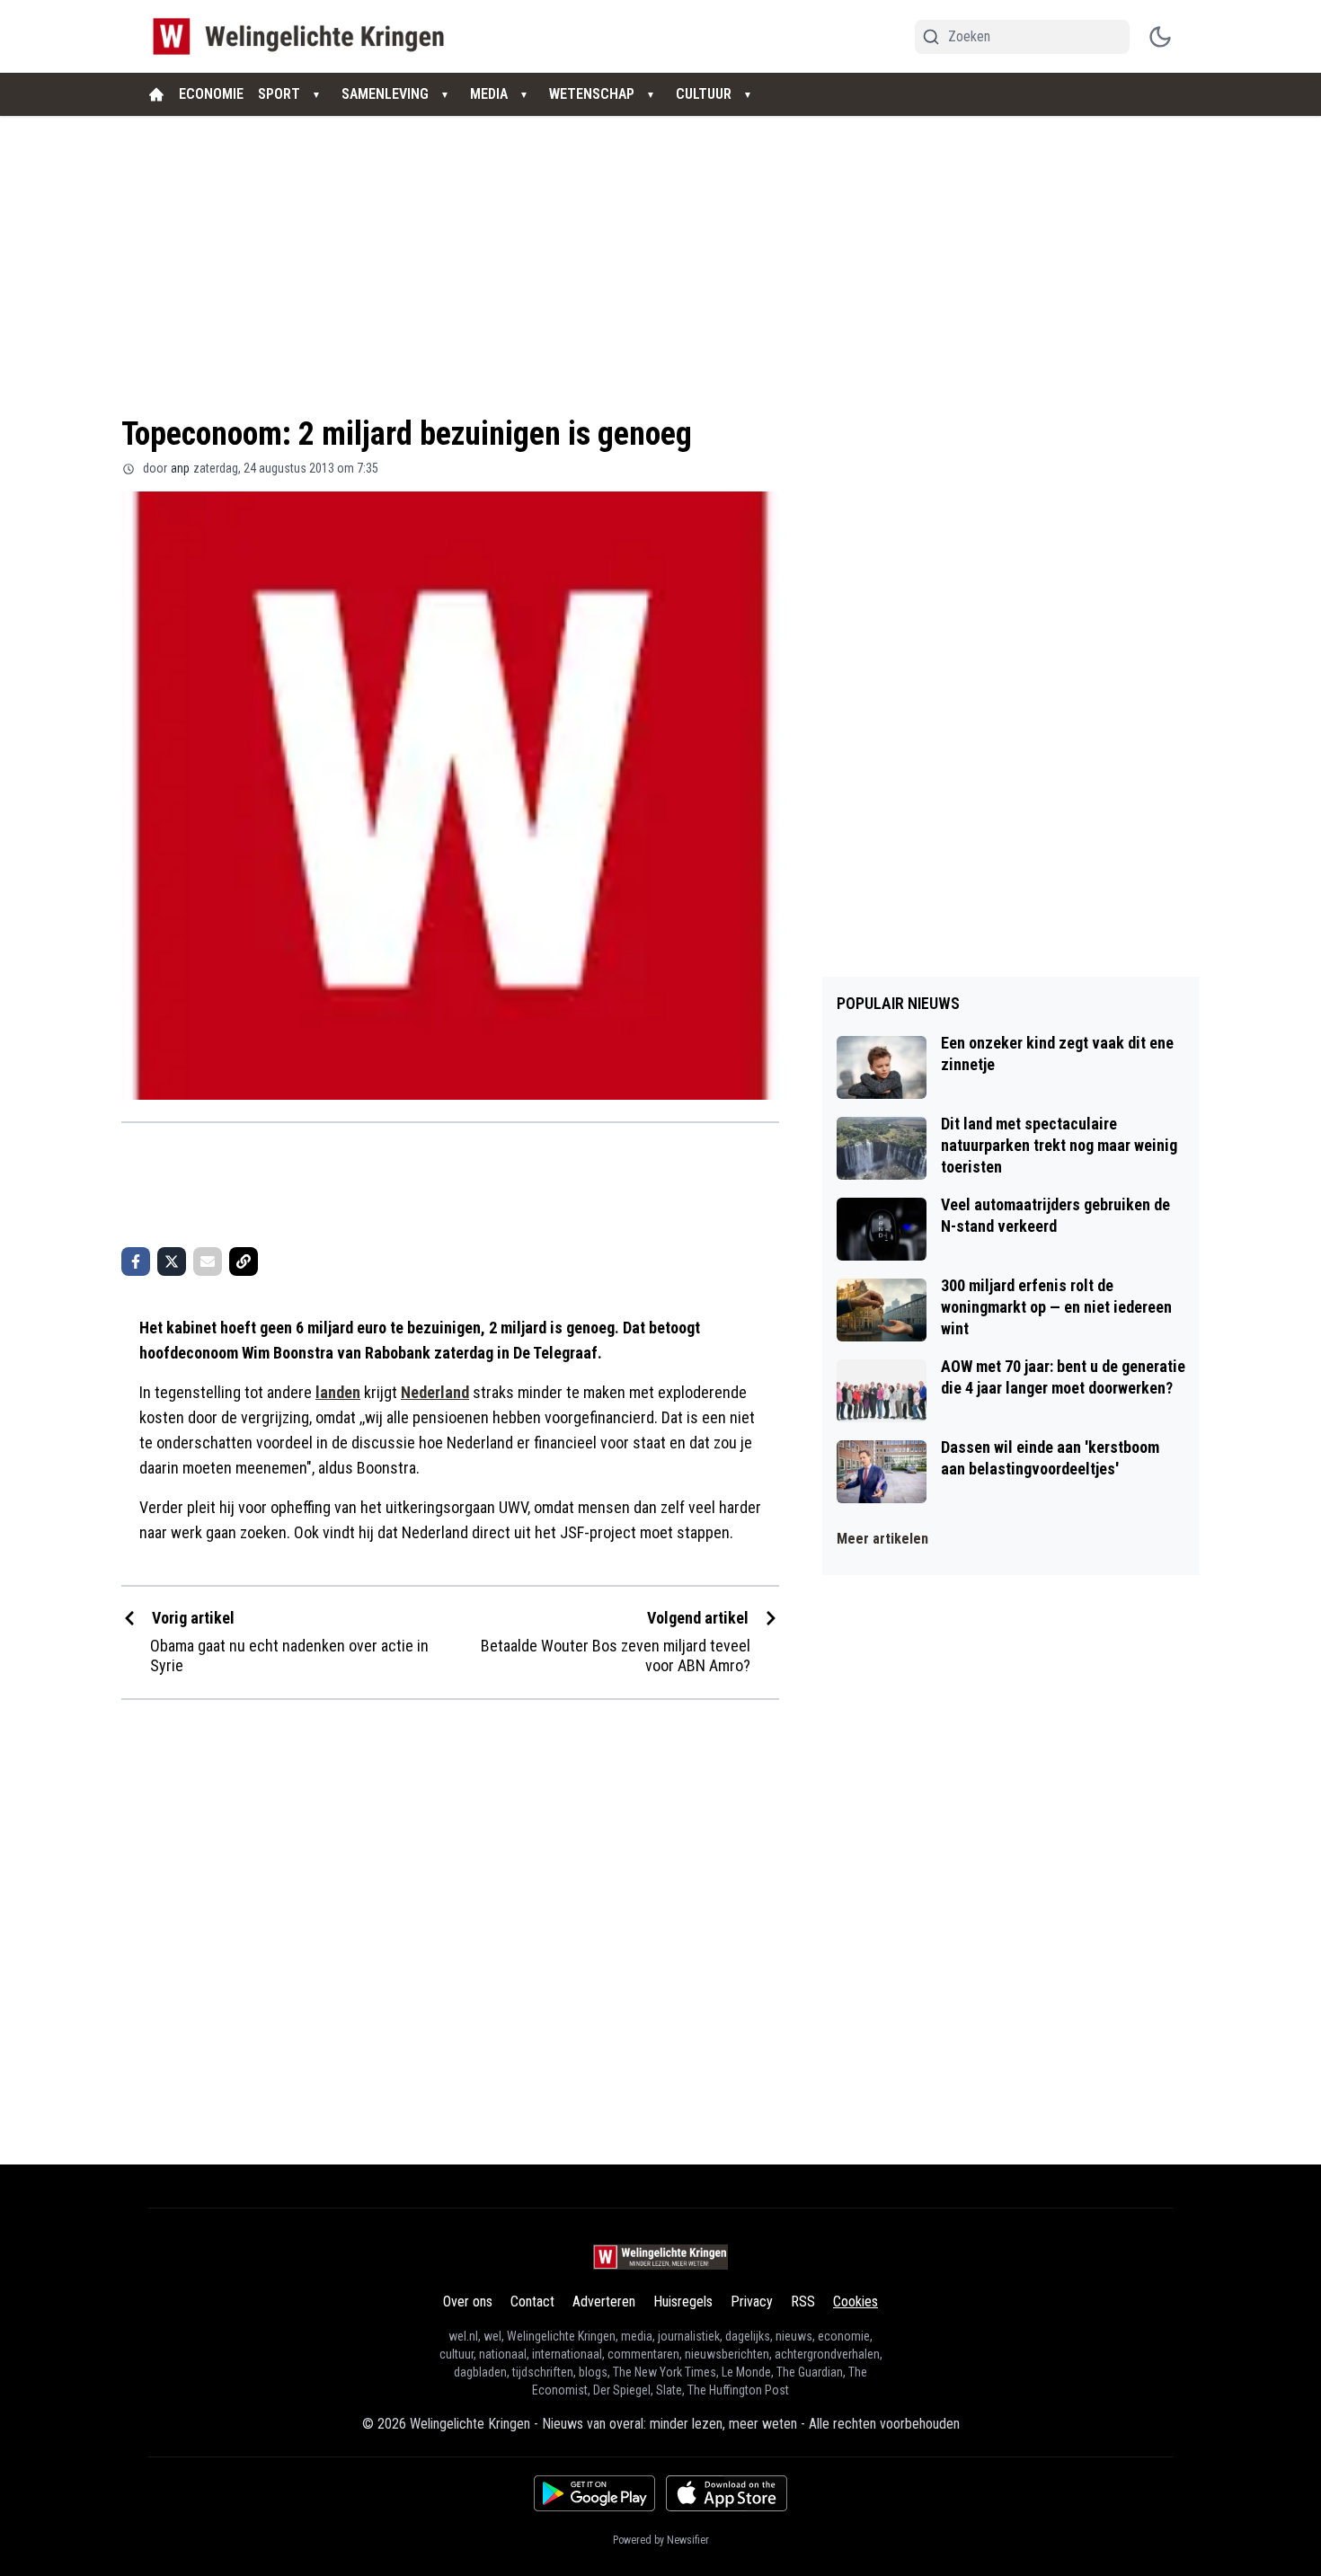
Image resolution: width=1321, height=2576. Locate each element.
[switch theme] (1160, 37)
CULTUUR (704, 94)
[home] (156, 94)
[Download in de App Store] (727, 2493)
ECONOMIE (211, 94)
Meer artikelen (882, 1539)
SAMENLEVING (385, 94)
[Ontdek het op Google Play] (594, 2493)
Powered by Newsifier (661, 2540)
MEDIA (489, 94)
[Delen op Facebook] (136, 1261)
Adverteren (604, 2302)
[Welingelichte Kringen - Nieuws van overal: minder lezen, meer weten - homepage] (303, 36)
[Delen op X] (172, 1261)
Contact (532, 2302)
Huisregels (683, 2302)
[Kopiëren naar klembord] (244, 1261)
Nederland (435, 1392)
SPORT (279, 94)
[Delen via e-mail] (208, 1261)
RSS (803, 2302)
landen (338, 1392)
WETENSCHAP (592, 94)
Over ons (468, 2302)
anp (180, 468)
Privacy (752, 2302)
